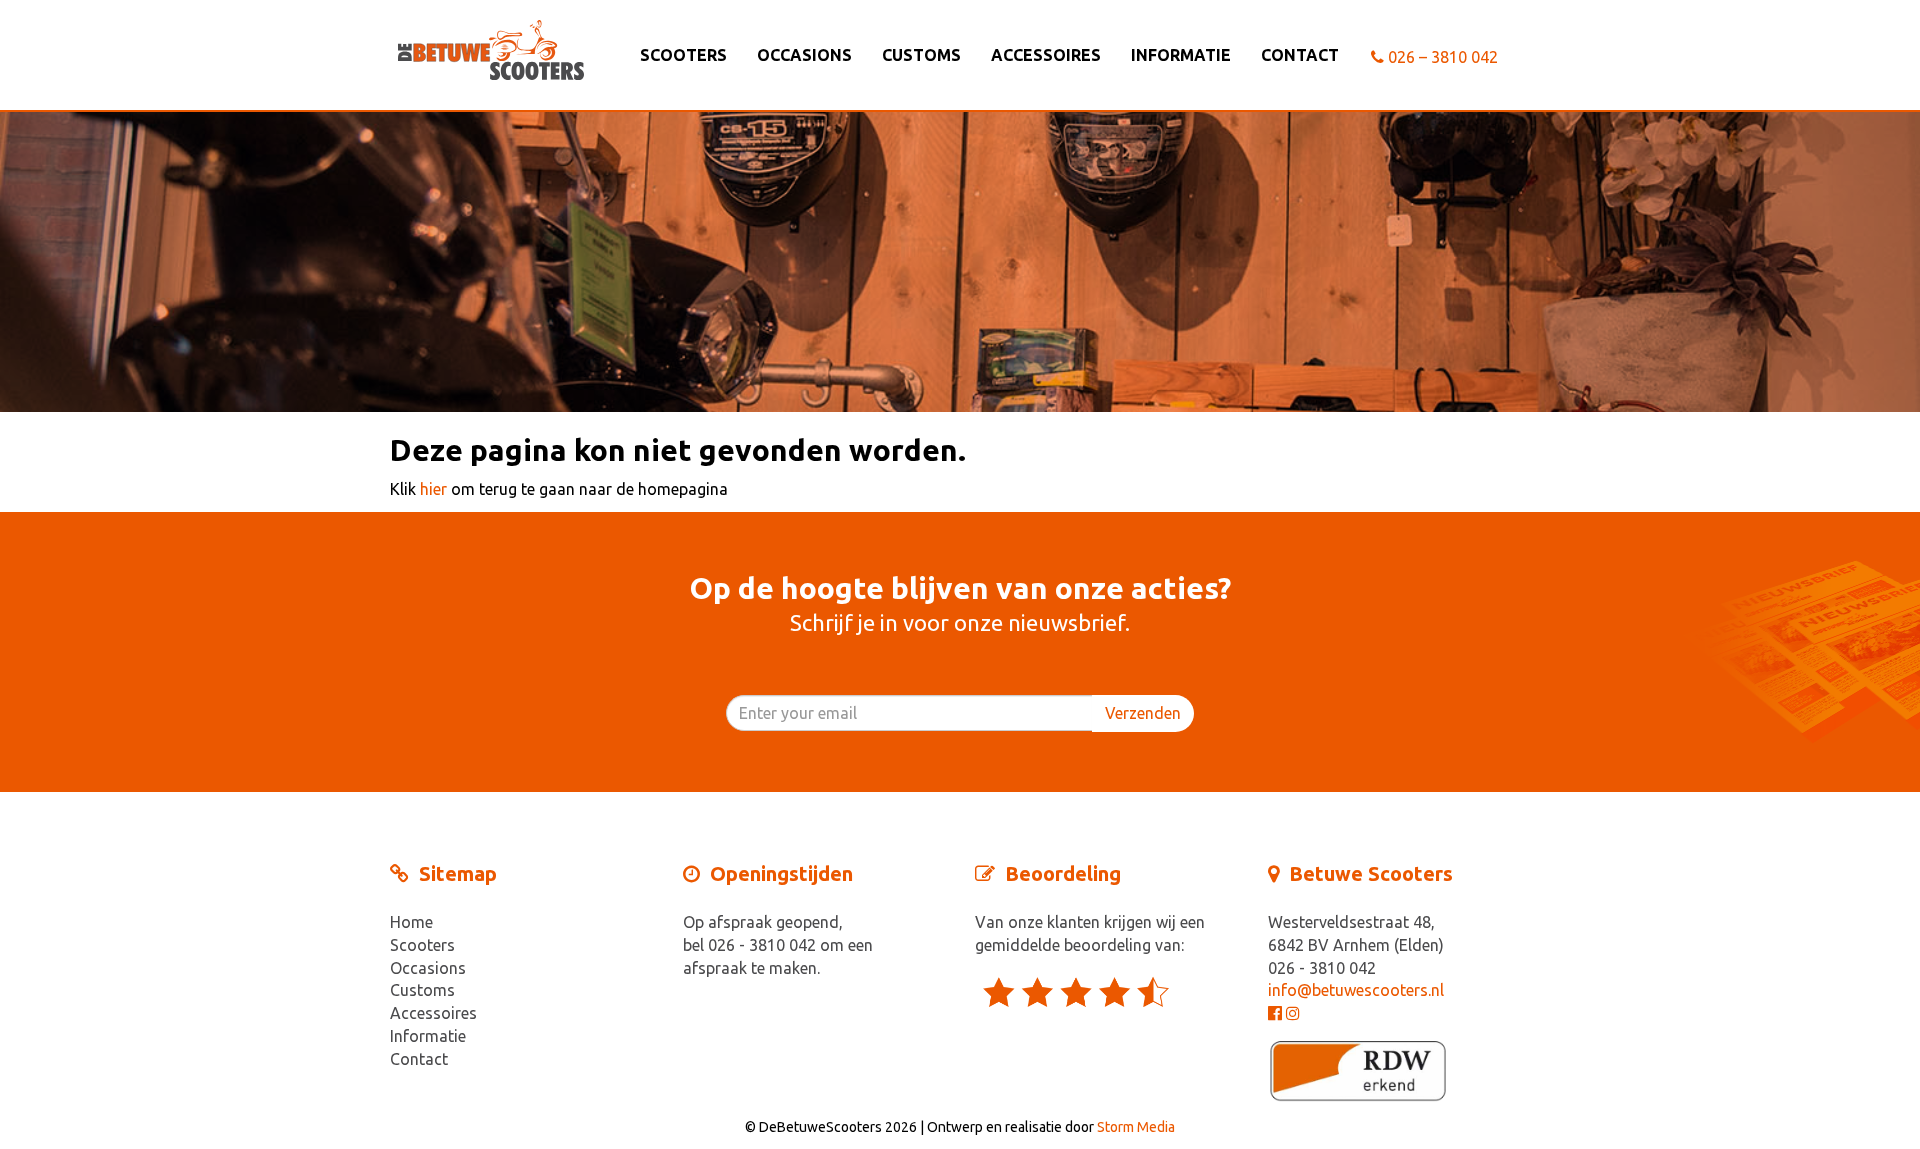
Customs (921, 55)
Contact (1300, 55)
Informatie (1181, 55)
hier (433, 489)
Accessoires (1046, 55)
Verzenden (1143, 713)
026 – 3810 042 (1441, 57)
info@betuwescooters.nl (1356, 990)
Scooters (683, 55)
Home (411, 922)
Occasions (804, 55)
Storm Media (1136, 1127)
